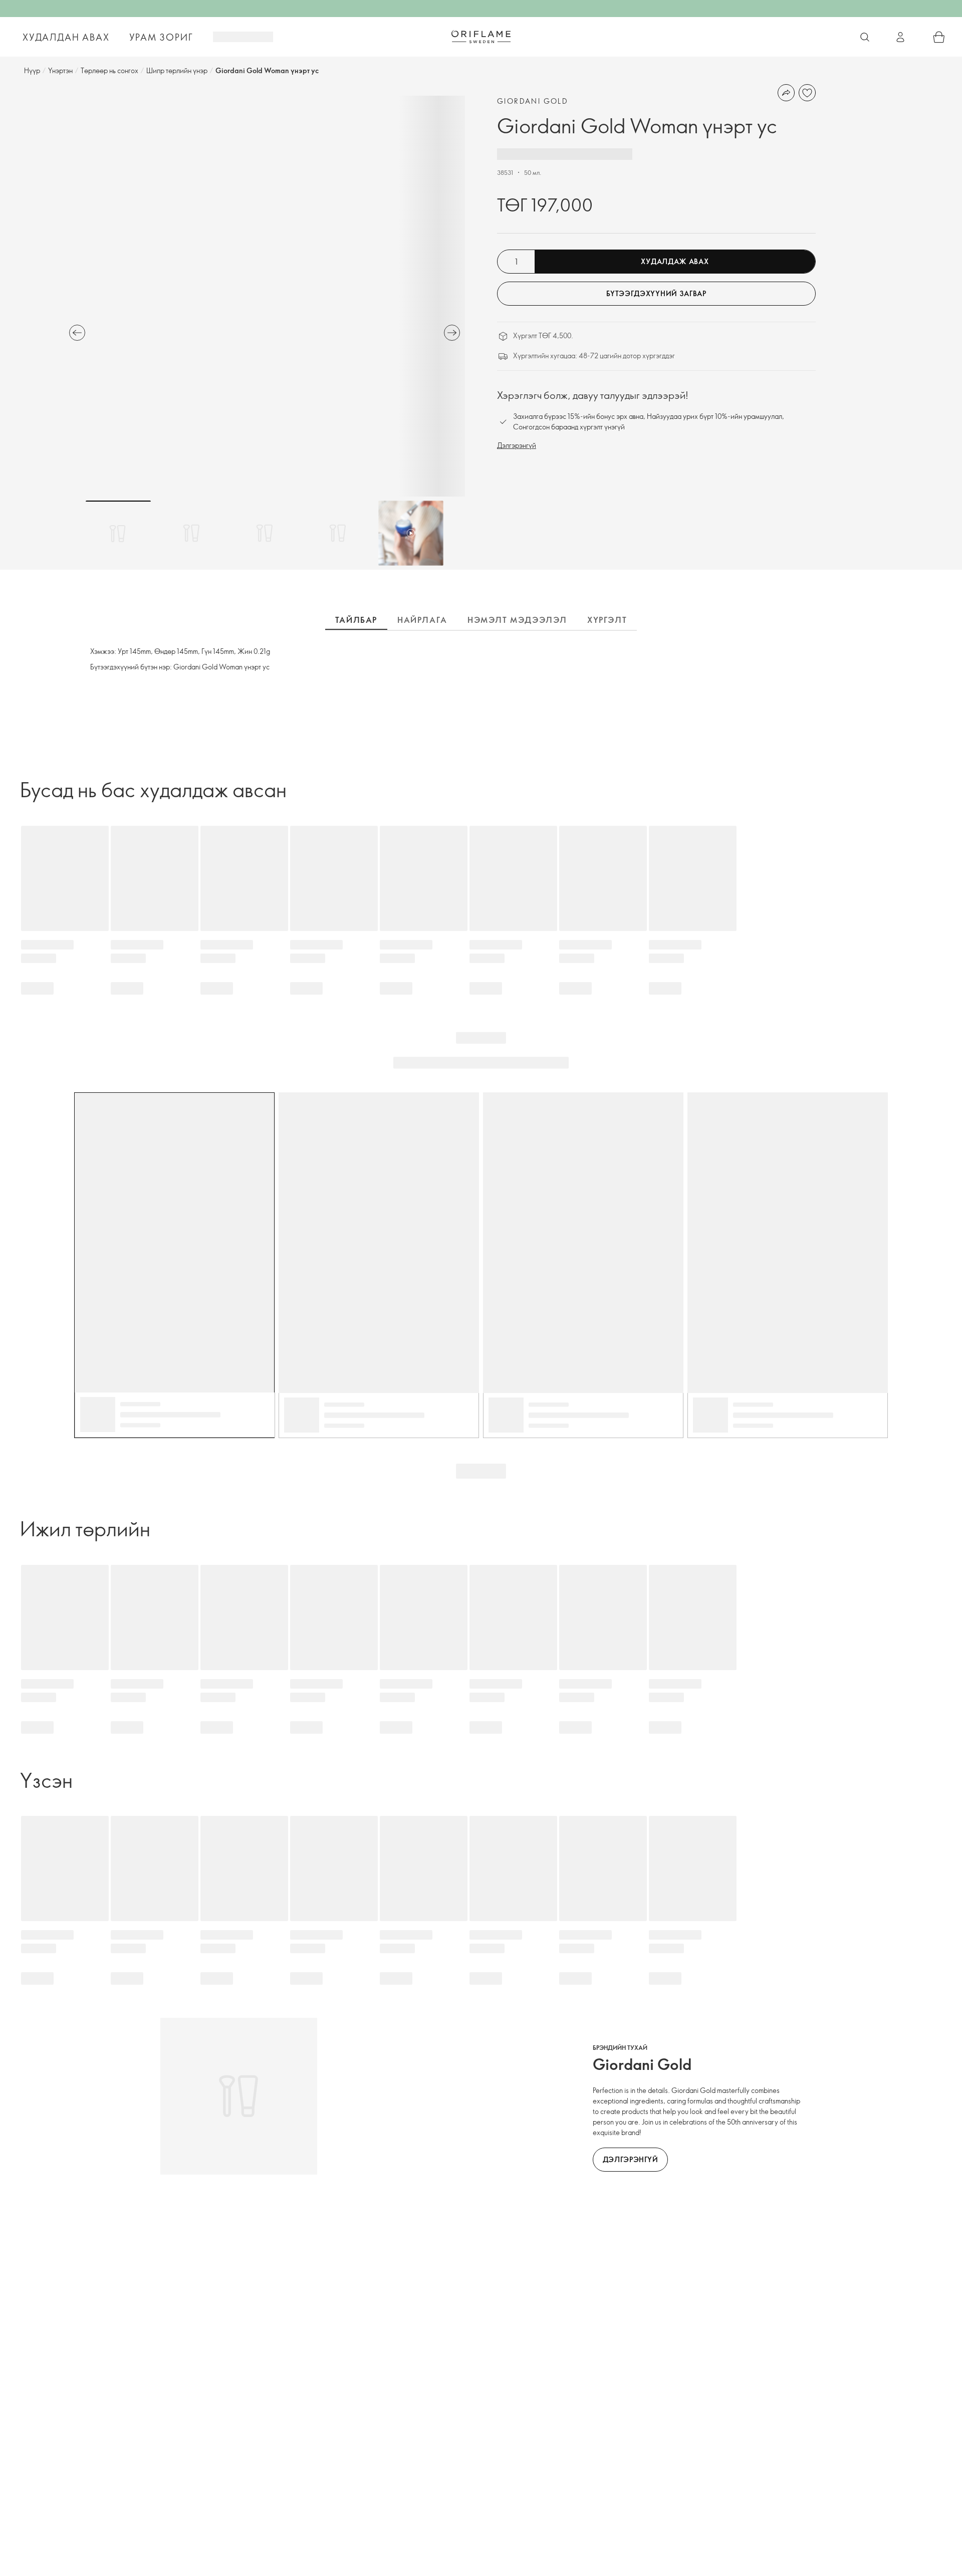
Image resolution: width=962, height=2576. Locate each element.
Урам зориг (161, 37)
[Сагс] (939, 37)
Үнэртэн (60, 70)
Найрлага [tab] (422, 620)
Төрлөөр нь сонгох (109, 70)
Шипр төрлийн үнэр (177, 70)
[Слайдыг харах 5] (411, 533)
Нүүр (32, 70)
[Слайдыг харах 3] (265, 533)
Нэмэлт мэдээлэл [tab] (517, 620)
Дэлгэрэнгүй (517, 445)
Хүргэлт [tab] (607, 620)
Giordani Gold (533, 101)
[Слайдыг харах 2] (191, 533)
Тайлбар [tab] (356, 620)
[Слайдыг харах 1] (118, 533)
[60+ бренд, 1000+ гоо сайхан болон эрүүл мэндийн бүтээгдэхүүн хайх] (865, 37)
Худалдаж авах (675, 261)
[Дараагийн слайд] (452, 333)
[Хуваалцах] (786, 93)
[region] (265, 296)
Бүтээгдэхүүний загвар (656, 293)
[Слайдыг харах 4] (338, 533)
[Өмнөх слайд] (77, 333)
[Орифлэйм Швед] (481, 37)
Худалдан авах (66, 37)
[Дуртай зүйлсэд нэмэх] (807, 93)
